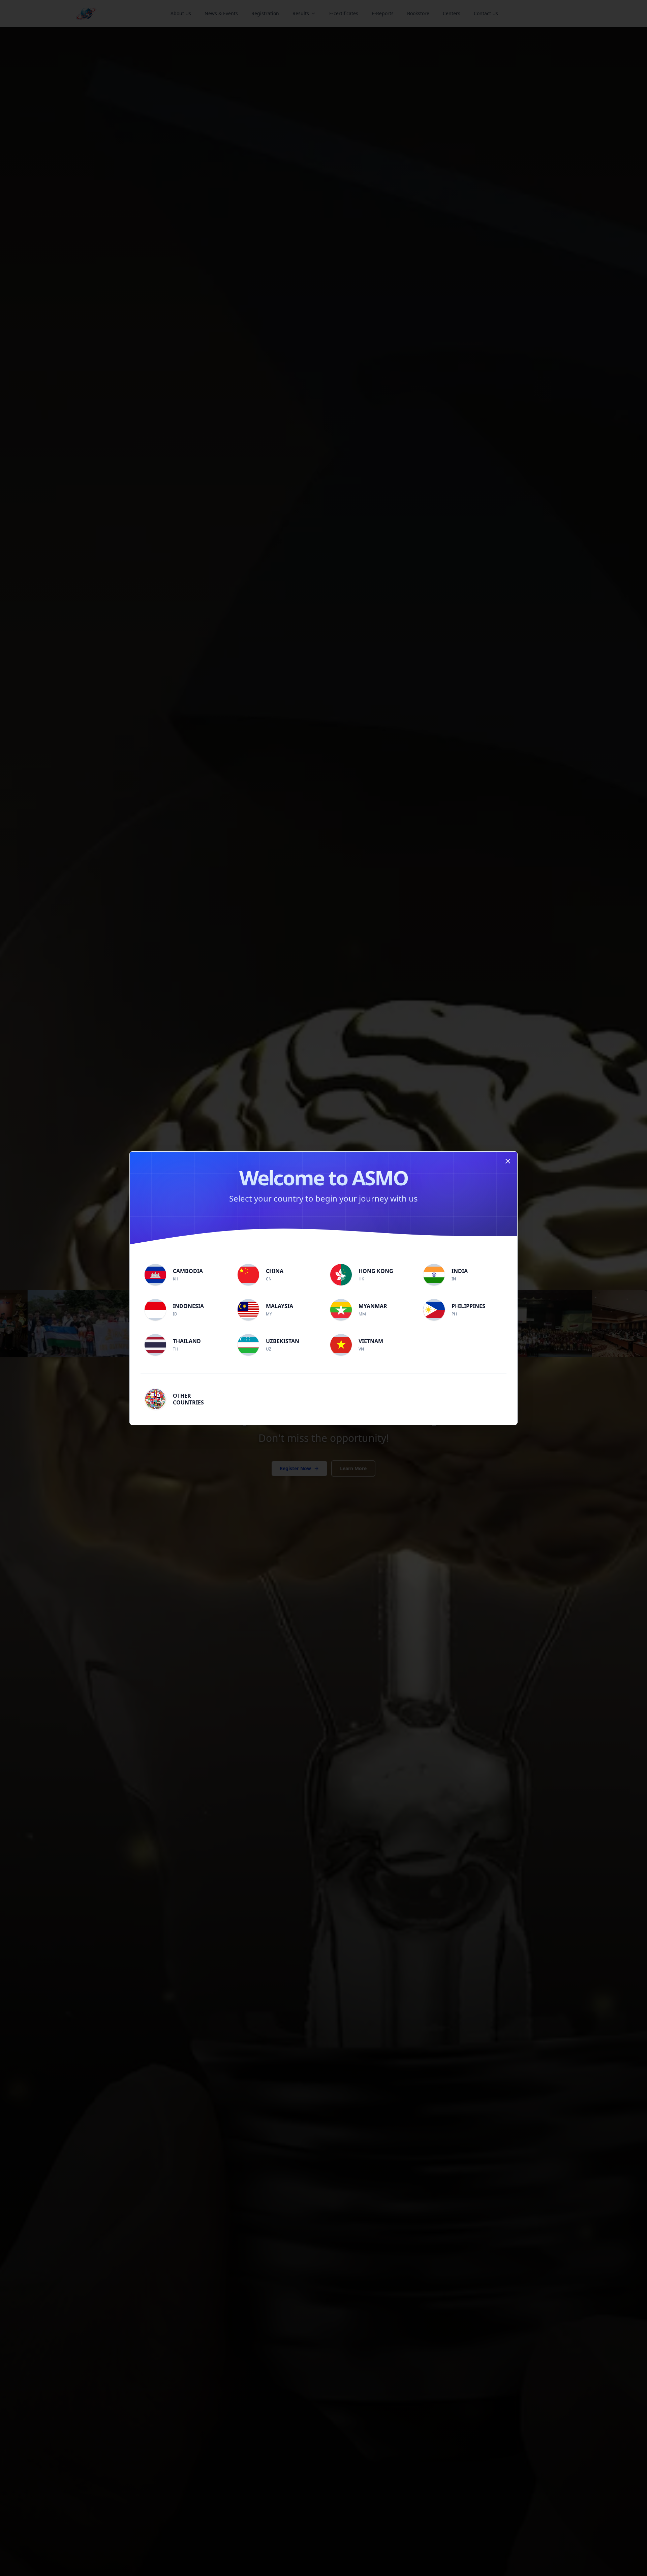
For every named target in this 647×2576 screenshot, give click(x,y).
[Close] (508, 1161)
